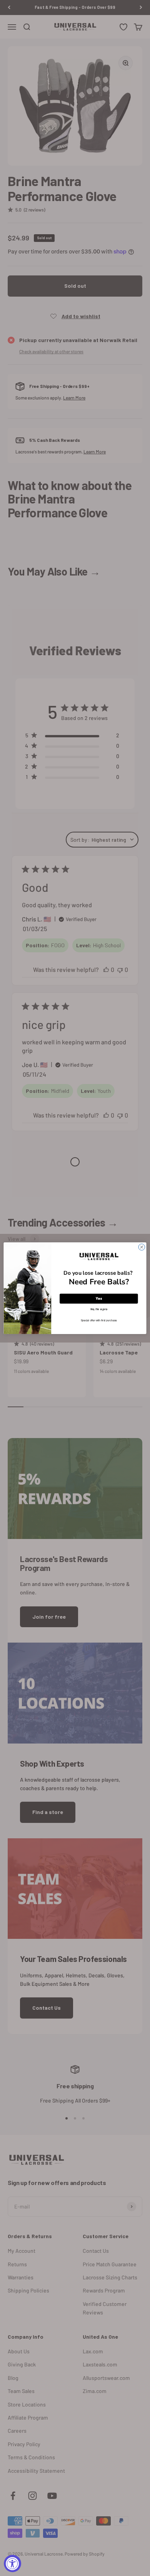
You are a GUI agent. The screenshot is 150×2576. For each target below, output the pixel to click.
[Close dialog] (142, 1247)
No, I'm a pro (99, 1308)
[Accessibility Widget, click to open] (12, 2563)
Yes (99, 1298)
